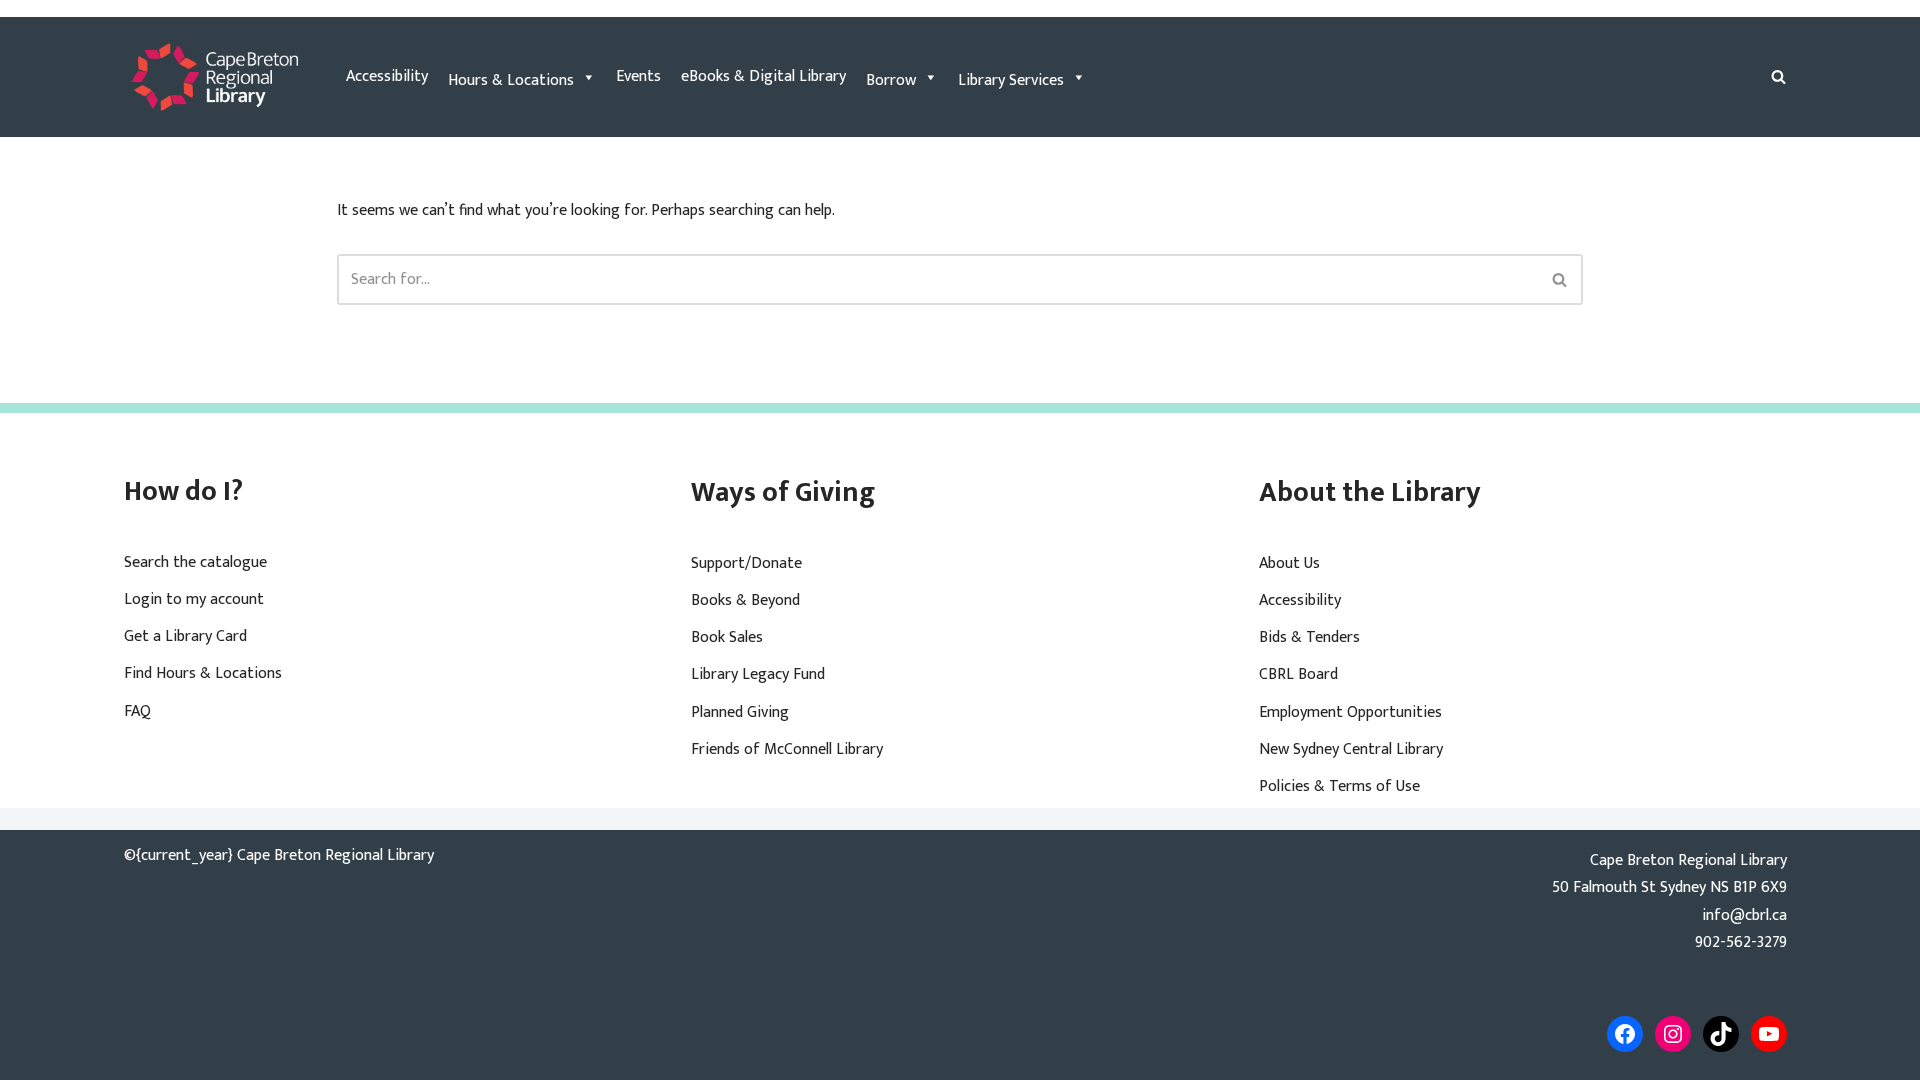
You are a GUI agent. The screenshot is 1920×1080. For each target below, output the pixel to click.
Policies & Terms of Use (1339, 786)
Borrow (891, 80)
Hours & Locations (511, 80)
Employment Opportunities (1350, 712)
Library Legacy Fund (758, 674)
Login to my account (194, 599)
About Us (1289, 563)
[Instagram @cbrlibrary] (1673, 1034)
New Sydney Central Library (1351, 749)
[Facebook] (1625, 1034)
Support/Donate (746, 563)
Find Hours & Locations (203, 673)
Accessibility (387, 76)
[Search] (1778, 76)
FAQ (137, 711)
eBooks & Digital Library (763, 76)
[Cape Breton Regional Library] (215, 77)
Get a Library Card (185, 636)
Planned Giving (740, 712)
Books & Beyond (745, 600)
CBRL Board (1298, 674)
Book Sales (727, 637)
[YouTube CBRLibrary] (1769, 1034)
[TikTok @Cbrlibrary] (1721, 1034)
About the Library (1370, 492)
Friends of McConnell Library (787, 749)
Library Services (1011, 80)
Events (638, 76)
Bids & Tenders (1309, 637)
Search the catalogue (195, 562)
